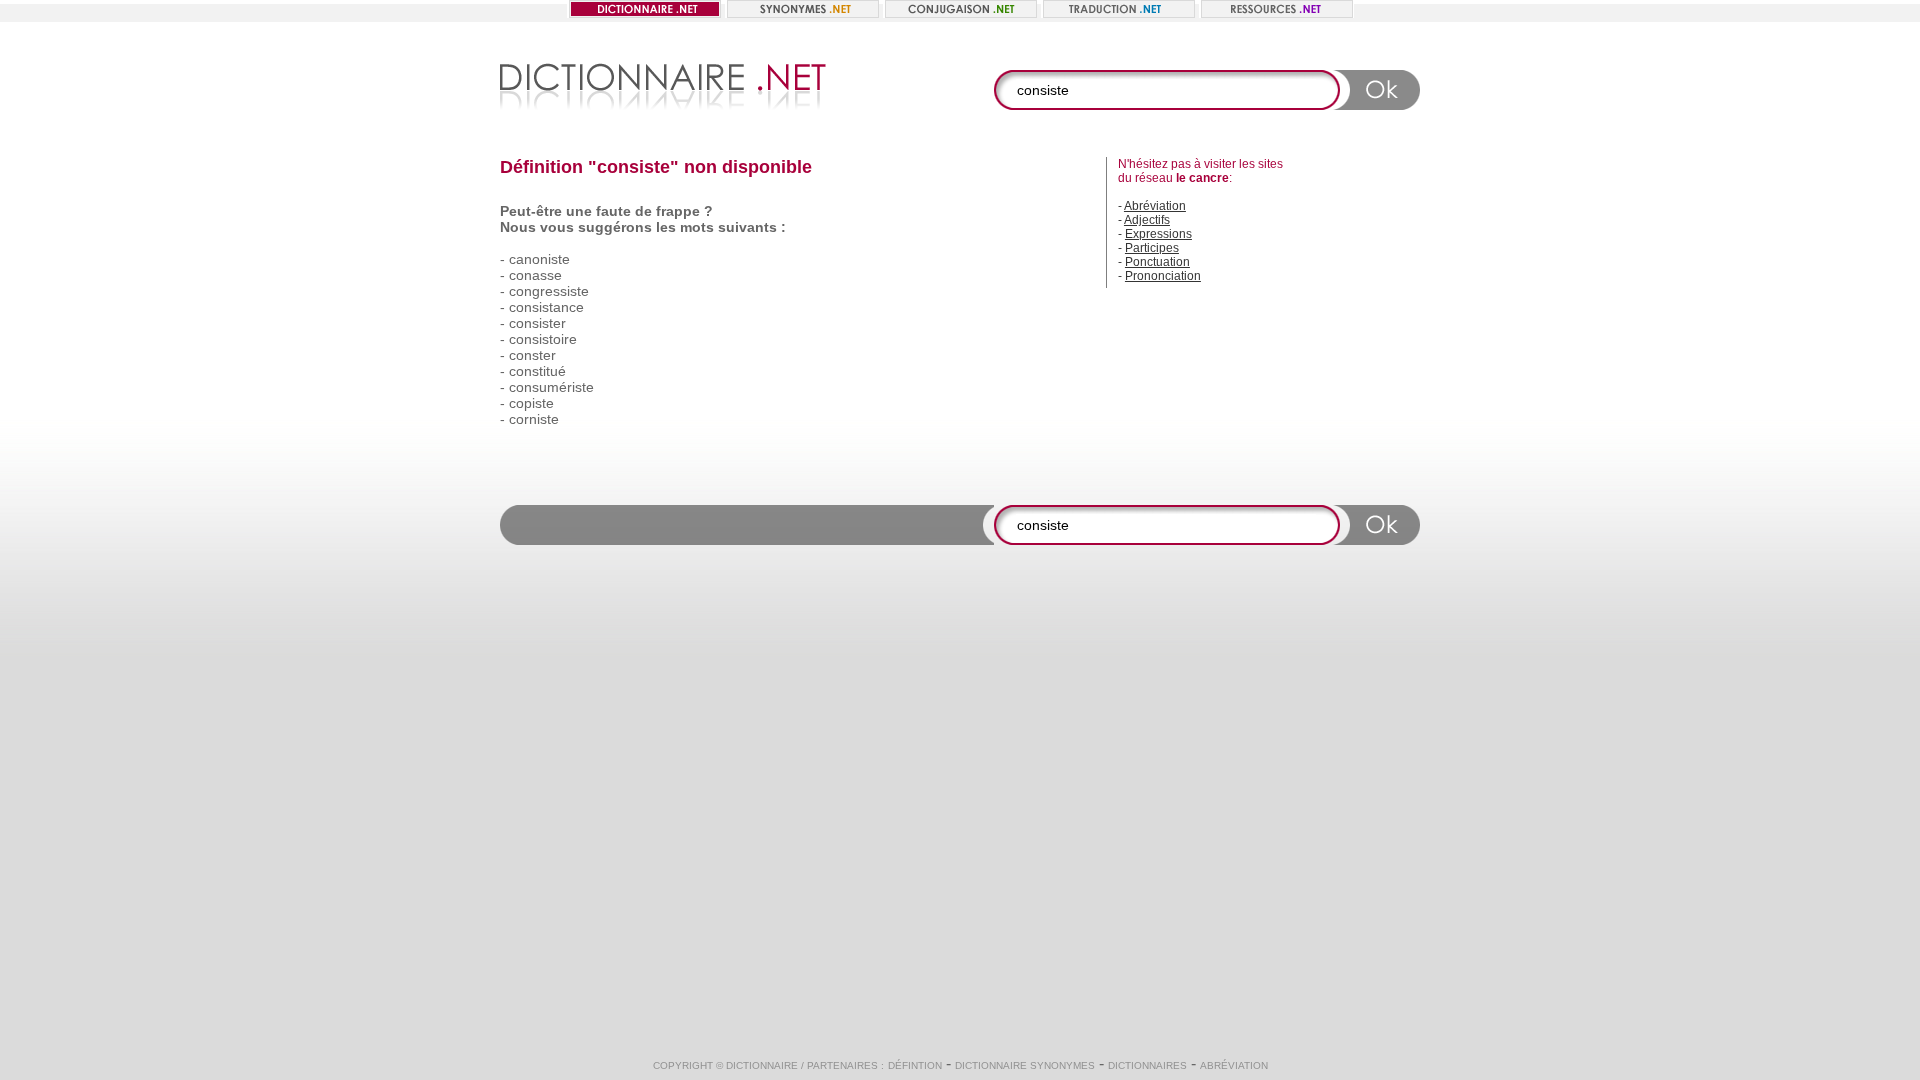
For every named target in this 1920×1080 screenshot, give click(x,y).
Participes (1152, 248)
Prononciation (1163, 276)
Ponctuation (1157, 262)
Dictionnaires (1147, 1065)
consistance (546, 307)
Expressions (1158, 234)
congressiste (549, 291)
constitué (537, 371)
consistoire (543, 339)
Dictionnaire (762, 1065)
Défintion (915, 1065)
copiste (531, 403)
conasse (535, 275)
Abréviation (1155, 206)
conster (532, 355)
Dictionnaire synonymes (1025, 1065)
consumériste (551, 387)
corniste (534, 419)
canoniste (539, 259)
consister (537, 323)
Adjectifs (1147, 220)
